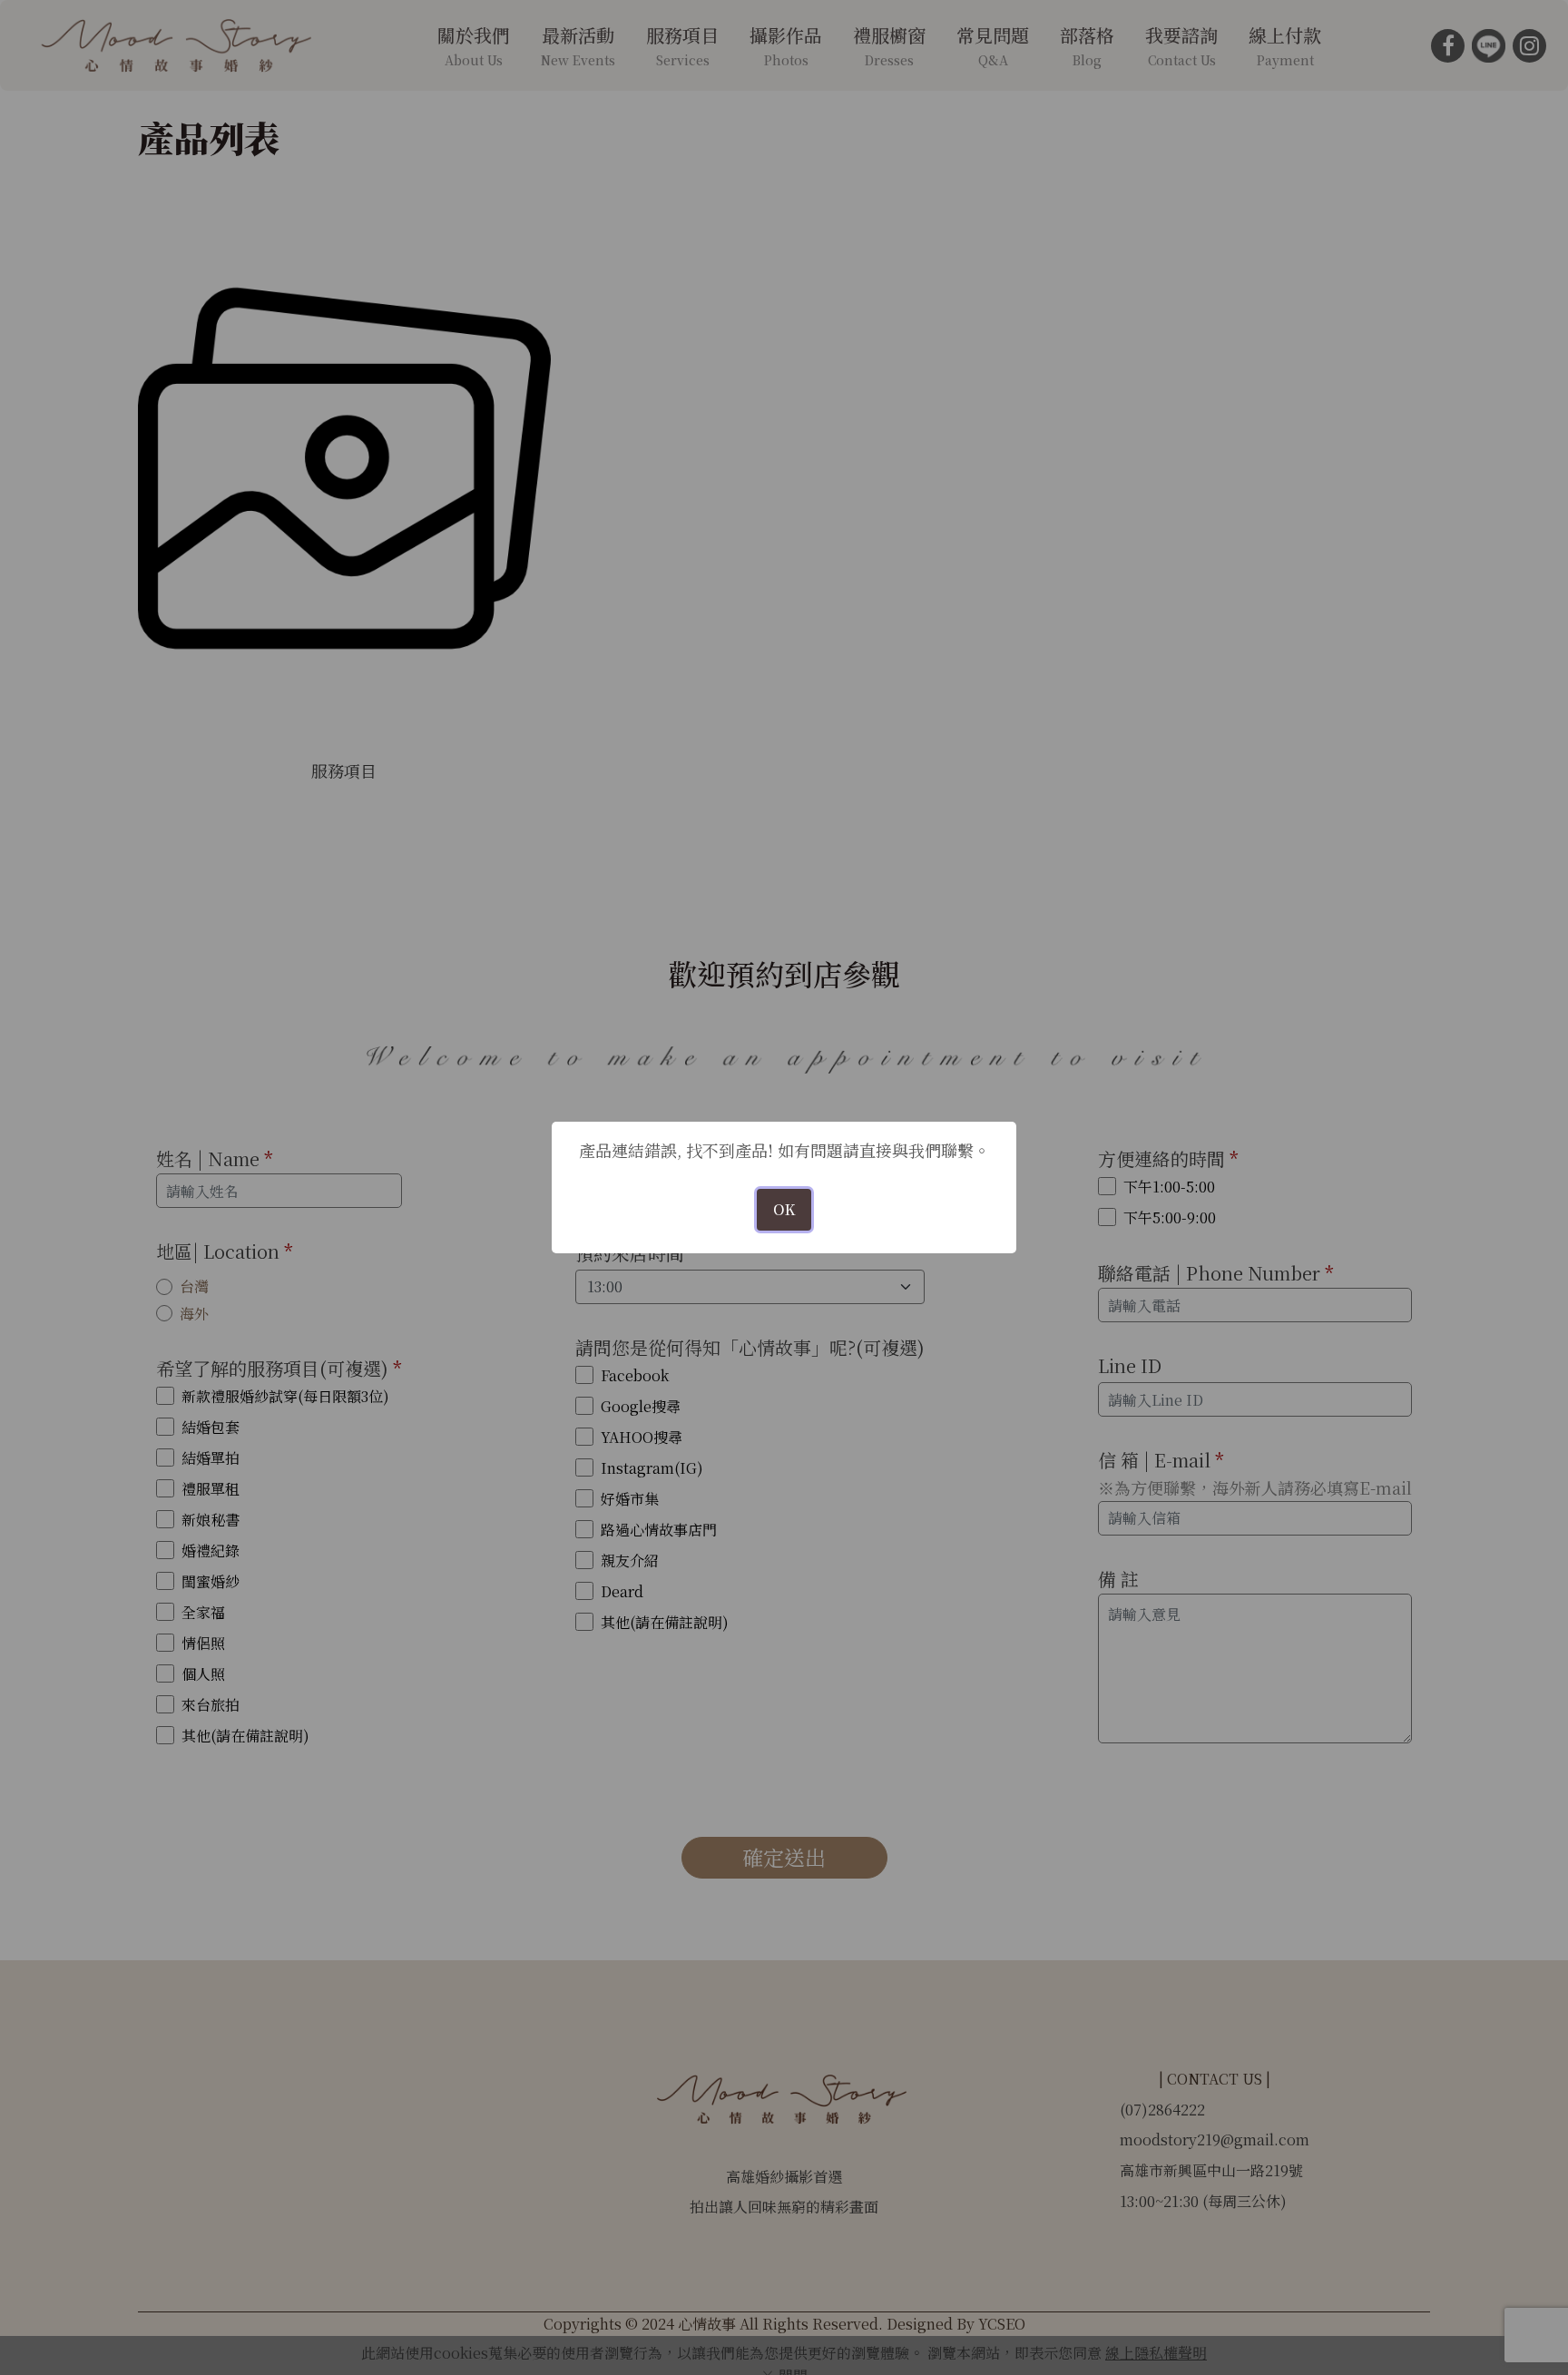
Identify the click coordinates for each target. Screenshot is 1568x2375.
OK (784, 1209)
